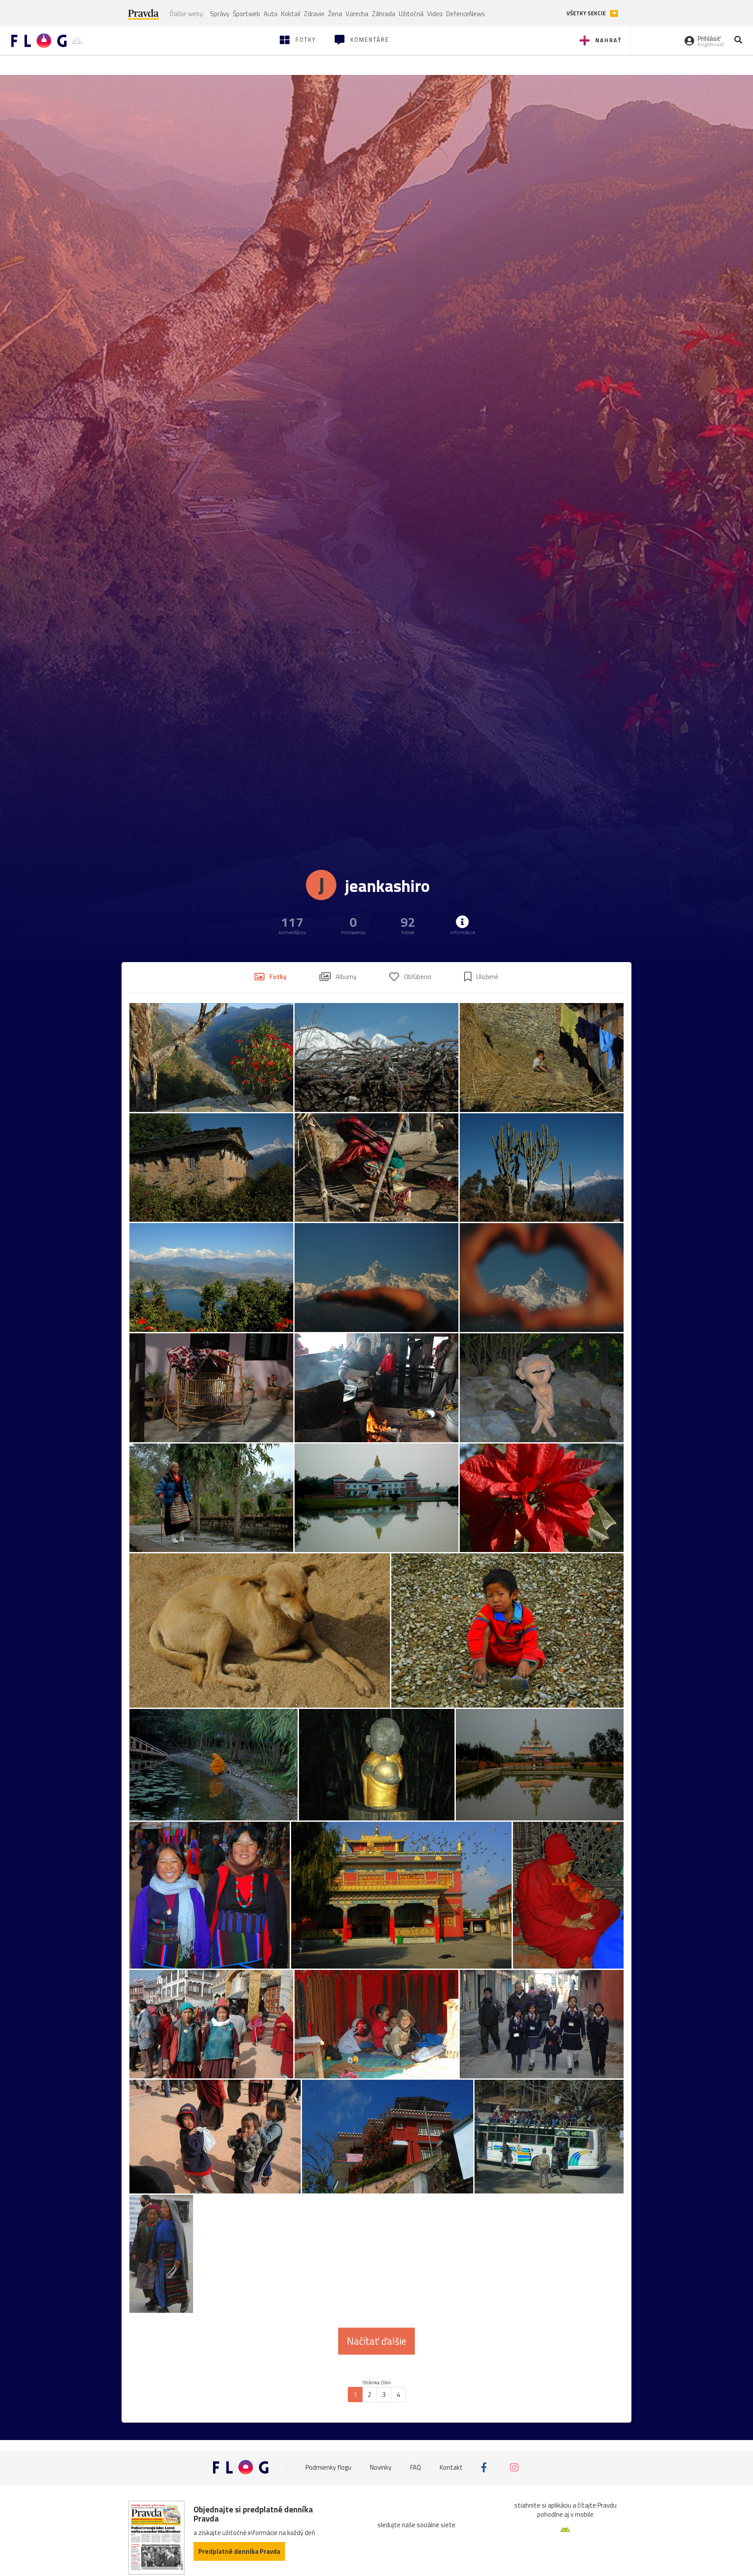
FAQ (416, 2467)
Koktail (291, 14)
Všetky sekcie (587, 13)
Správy (220, 14)
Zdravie (314, 14)
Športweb (246, 14)
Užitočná (411, 14)
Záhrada (383, 14)
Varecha (357, 14)
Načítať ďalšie (376, 2341)
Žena (335, 14)
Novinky (381, 2467)
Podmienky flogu (328, 2467)
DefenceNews (466, 14)
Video (435, 14)
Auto (271, 14)
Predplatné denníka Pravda (239, 2551)
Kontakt (451, 2467)
